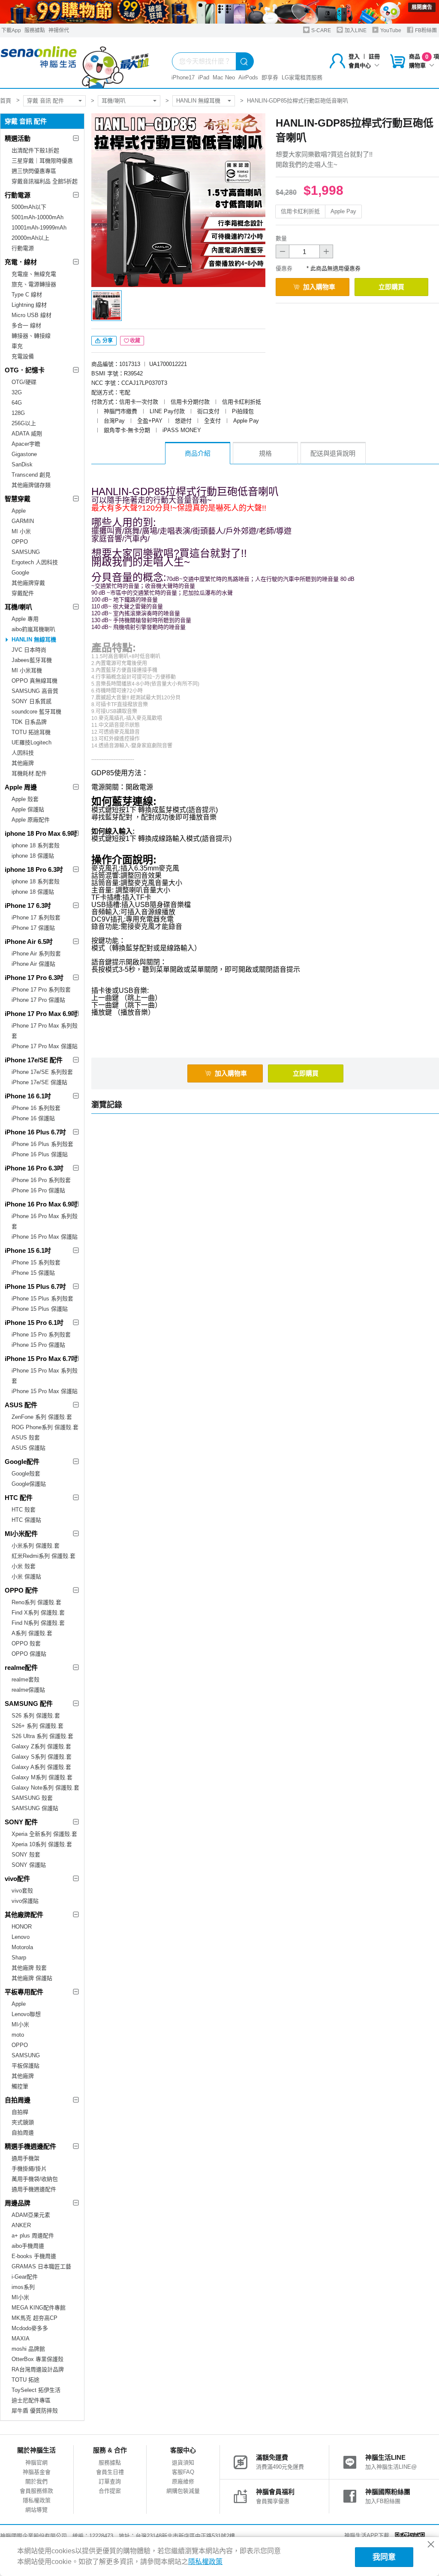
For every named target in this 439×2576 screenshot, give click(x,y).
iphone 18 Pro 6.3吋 (34, 869)
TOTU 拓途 (26, 2380)
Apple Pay (343, 211)
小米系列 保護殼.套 (36, 1546)
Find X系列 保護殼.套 (38, 1613)
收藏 (135, 341)
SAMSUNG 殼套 (32, 1798)
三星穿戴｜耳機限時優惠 (42, 161)
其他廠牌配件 (24, 1915)
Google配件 (22, 1462)
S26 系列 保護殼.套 (36, 1716)
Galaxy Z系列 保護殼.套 (41, 1746)
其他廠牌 (23, 763)
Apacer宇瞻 (26, 444)
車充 (17, 346)
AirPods (248, 77)
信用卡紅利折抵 (300, 211)
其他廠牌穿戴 (28, 583)
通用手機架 (26, 2158)
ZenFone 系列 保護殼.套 (42, 1417)
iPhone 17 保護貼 (33, 928)
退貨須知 (183, 2463)
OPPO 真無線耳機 (35, 681)
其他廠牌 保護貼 (32, 1978)
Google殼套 (26, 1474)
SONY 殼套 (26, 1855)
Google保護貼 (29, 1484)
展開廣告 (422, 7)
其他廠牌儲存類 (31, 485)
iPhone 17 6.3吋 (28, 906)
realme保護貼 (28, 1690)
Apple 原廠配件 (31, 820)
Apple (19, 511)
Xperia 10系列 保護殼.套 (42, 1844)
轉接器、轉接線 (31, 336)
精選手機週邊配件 (30, 2146)
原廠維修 (183, 2481)
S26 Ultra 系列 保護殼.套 (42, 1736)
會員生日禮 (110, 2472)
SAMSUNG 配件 (29, 1704)
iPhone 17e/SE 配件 (34, 1060)
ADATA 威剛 (27, 434)
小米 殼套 (24, 1566)
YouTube (390, 30)
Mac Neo (224, 77)
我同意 (384, 2557)
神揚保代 (59, 30)
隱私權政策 (37, 2500)
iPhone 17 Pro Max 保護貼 (45, 1046)
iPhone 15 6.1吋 (28, 1250)
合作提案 (110, 2491)
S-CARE (320, 30)
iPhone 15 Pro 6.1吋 (34, 1323)
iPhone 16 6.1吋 (28, 1096)
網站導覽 (36, 2510)
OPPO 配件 (21, 1590)
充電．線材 (21, 262)
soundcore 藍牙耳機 (36, 712)
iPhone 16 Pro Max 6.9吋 (41, 1204)
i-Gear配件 (25, 2277)
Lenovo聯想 (26, 2014)
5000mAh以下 (29, 207)
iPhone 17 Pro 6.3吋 (34, 978)
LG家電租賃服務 (302, 77)
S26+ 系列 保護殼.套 (38, 1726)
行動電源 (18, 195)
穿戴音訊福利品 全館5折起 (45, 181)
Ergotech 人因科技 (35, 562)
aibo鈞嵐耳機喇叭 (33, 629)
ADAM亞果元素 (31, 2215)
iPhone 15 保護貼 (33, 1273)
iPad (204, 77)
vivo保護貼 (25, 1901)
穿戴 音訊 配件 (45, 101)
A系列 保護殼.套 (32, 1633)
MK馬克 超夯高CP (35, 2318)
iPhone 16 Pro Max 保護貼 (45, 1237)
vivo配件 (17, 1879)
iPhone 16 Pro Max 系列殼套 (45, 1221)
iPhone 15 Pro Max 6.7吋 (41, 1359)
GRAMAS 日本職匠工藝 (41, 2266)
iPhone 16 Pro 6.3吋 (34, 1168)
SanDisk (22, 464)
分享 (107, 341)
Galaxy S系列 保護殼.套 (42, 1757)
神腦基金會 (37, 2472)
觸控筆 (20, 2086)
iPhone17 (183, 77)
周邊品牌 (18, 2203)
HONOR (22, 1927)
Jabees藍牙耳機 (32, 660)
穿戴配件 (23, 593)
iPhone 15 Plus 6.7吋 (35, 1286)
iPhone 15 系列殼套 (36, 1262)
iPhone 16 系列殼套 (36, 1108)
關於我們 (36, 2481)
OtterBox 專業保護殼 (38, 2359)
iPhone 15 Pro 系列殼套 (41, 1335)
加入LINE (355, 30)
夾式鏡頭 (23, 2122)
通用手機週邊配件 (34, 2189)
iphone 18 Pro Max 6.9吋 (41, 833)
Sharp (19, 1958)
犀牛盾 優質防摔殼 (35, 2411)
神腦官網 (36, 2463)
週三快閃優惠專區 (34, 171)
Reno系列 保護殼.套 (36, 1602)
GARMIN (23, 521)
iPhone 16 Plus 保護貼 (40, 1154)
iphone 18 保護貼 (33, 856)
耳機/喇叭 (114, 101)
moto (18, 2035)
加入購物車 (319, 287)
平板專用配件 (24, 1992)
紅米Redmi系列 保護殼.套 (44, 1556)
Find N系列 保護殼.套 (38, 1623)
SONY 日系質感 (32, 701)
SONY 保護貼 (29, 1865)
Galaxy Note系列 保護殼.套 (45, 1788)
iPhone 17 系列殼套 (36, 918)
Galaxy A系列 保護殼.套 (41, 1767)
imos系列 (23, 2287)
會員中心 (360, 65)
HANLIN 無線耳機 (198, 101)
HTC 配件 (19, 1498)
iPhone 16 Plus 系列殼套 (42, 1144)
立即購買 (391, 287)
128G (18, 413)
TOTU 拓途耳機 (31, 732)
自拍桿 (20, 2112)
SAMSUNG (26, 552)
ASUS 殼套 (26, 1438)
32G (17, 392)
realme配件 (21, 1667)
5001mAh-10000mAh (38, 217)
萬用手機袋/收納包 (35, 2179)
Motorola (22, 1947)
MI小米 (20, 2024)
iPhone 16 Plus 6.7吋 (35, 1132)
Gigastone (24, 454)
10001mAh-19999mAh (39, 228)
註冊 (374, 56)
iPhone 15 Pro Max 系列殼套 (45, 1376)
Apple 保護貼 (28, 809)
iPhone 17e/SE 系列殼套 (42, 1072)
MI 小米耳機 (27, 670)
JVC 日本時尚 (29, 650)
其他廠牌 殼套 (29, 1968)
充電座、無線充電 (34, 274)
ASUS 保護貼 (29, 1448)
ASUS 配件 (21, 1405)
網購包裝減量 (183, 2491)
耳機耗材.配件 (29, 773)
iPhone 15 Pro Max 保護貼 (45, 1391)
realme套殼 (26, 1680)
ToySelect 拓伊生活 (36, 2390)
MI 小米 (21, 531)
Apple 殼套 (25, 799)
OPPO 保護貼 (29, 1654)
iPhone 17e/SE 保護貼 (39, 1082)
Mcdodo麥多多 (30, 2328)
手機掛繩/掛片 (29, 2169)
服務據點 (35, 30)
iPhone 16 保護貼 (33, 1118)
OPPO (20, 542)
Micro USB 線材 (32, 315)
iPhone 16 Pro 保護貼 (38, 1190)
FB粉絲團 (425, 30)
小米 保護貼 (26, 1577)
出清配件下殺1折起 (35, 150)
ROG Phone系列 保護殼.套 (45, 1427)
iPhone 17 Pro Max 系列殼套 (45, 1031)
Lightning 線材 (29, 305)
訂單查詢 (110, 2481)
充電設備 (23, 356)
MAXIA (21, 2339)
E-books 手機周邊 (34, 2256)
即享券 (270, 77)
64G (17, 403)
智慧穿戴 (18, 499)
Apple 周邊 (21, 787)
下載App (11, 30)
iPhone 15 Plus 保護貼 (40, 1309)
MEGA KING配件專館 (39, 2308)
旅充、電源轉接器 (34, 284)
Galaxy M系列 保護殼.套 (42, 1777)
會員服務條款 (36, 2491)
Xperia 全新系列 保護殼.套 (44, 1834)
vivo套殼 (22, 1891)
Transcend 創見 (31, 475)
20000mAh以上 (30, 238)
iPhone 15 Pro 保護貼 (38, 1345)
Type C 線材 (27, 295)
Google (20, 573)
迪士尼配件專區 (31, 2400)
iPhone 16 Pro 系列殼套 (41, 1180)
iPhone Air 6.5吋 (29, 942)
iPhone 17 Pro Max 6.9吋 (41, 1014)
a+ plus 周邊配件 (33, 2236)
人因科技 (23, 753)
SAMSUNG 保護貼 (35, 1808)
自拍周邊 (18, 2100)
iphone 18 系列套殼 (36, 845)
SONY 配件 (21, 1822)
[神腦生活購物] (75, 63)
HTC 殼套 (24, 1510)
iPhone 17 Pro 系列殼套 (41, 990)
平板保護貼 (26, 2066)
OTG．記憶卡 (25, 370)
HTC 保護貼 (26, 1520)
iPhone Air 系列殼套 (36, 954)
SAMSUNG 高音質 (35, 691)
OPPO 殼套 (26, 1643)
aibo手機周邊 (28, 2246)
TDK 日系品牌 (29, 722)
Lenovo (21, 1937)
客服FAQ (183, 2472)
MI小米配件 (21, 1534)
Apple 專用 (25, 619)
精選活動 (18, 138)
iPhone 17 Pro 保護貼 (38, 1000)
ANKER (21, 2225)
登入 (354, 56)
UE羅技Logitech (32, 742)
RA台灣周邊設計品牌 (38, 2369)
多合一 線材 (26, 325)
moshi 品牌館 (28, 2349)
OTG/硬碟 (24, 382)
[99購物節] (219, 12)
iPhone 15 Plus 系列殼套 (42, 1299)
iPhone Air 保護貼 (33, 964)
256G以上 (24, 423)
